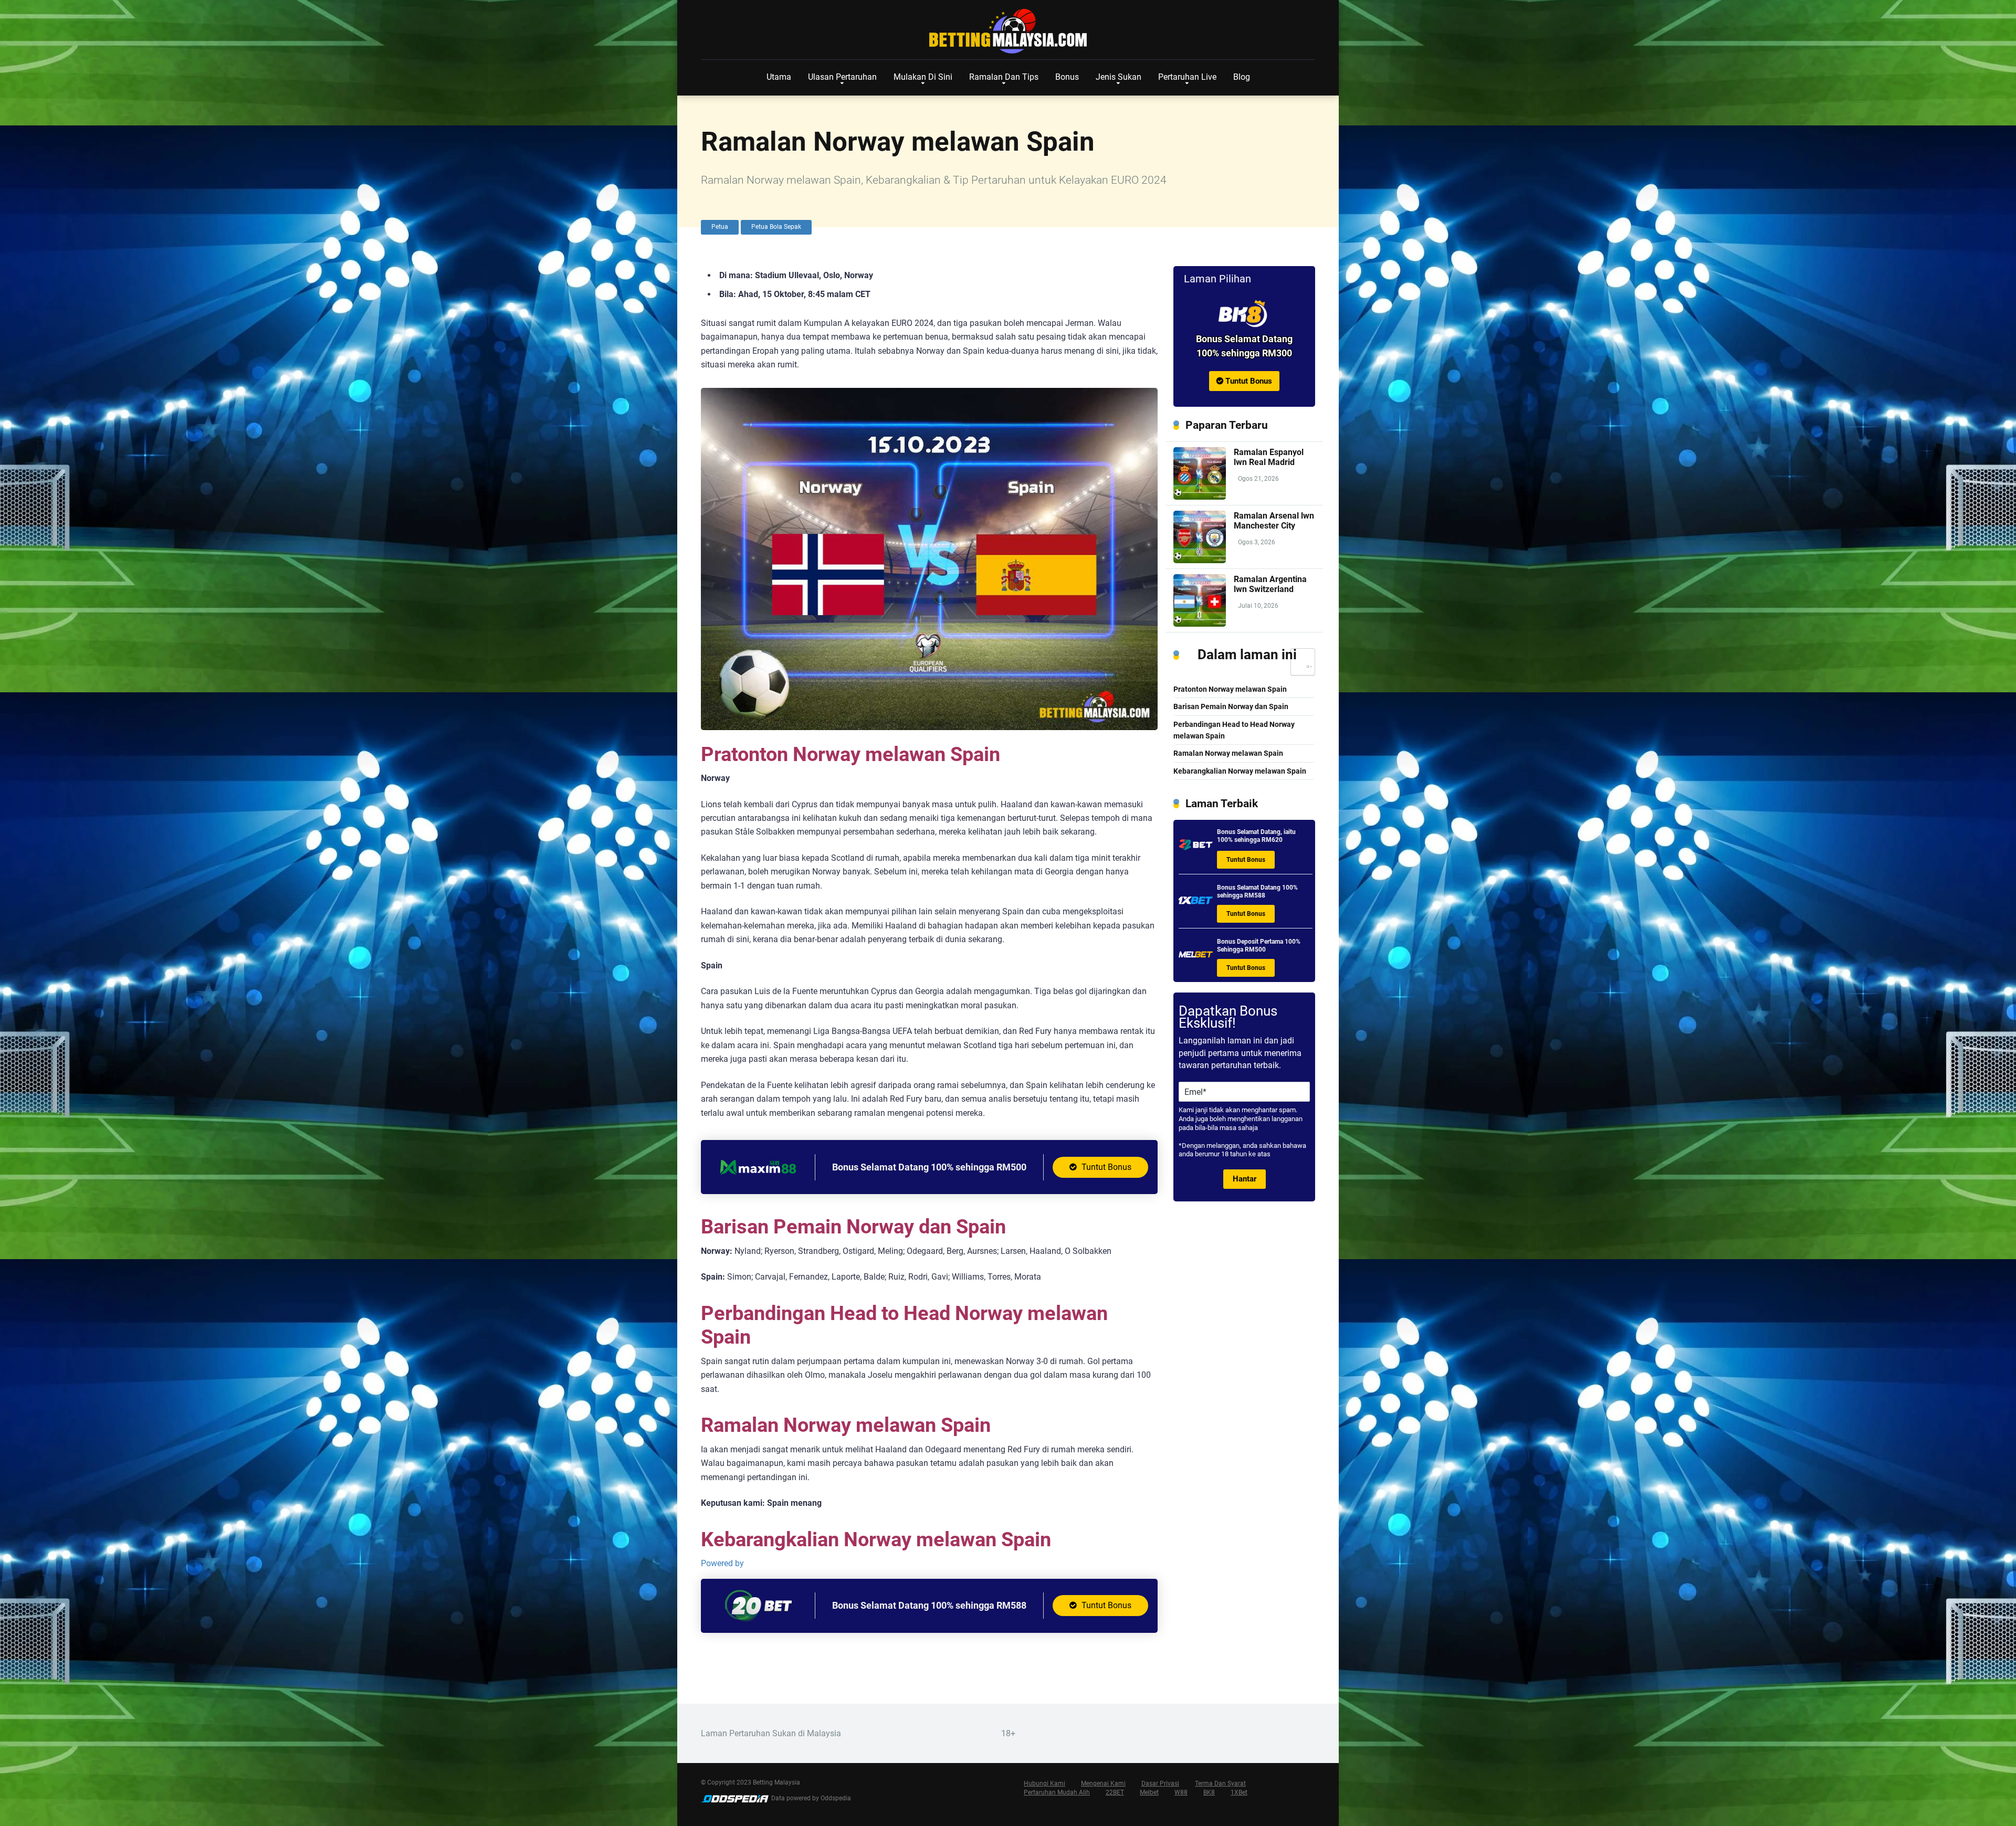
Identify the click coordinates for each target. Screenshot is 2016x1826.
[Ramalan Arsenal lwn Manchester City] (1200, 560)
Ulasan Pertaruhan (842, 77)
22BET (1115, 1792)
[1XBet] (1196, 904)
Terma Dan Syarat (1220, 1783)
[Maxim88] (758, 1181)
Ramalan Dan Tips (1004, 77)
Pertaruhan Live (1187, 77)
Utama (779, 77)
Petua (720, 227)
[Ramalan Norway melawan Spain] (1244, 314)
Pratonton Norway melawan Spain (1230, 689)
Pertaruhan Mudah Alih (1057, 1792)
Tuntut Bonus (1105, 1167)
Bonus (1067, 77)
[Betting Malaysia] (1008, 31)
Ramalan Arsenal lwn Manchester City (1274, 521)
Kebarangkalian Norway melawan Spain (1240, 771)
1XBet (1239, 1792)
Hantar (1245, 1179)
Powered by (722, 1563)
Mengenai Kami (1103, 1783)
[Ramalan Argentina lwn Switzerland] (1200, 624)
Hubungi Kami (1044, 1783)
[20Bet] (758, 1619)
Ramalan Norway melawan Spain (1228, 753)
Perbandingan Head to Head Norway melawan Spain (1234, 730)
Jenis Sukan (1119, 77)
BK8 (1209, 1792)
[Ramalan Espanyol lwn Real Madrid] (1200, 497)
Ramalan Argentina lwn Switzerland (1270, 584)
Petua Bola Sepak (776, 227)
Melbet (1149, 1792)
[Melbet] (1196, 958)
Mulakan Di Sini (923, 77)
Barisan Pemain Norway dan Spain (1231, 707)
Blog (1242, 77)
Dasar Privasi (1160, 1783)
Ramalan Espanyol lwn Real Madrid (1269, 457)
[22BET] (1196, 848)
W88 (1181, 1792)
